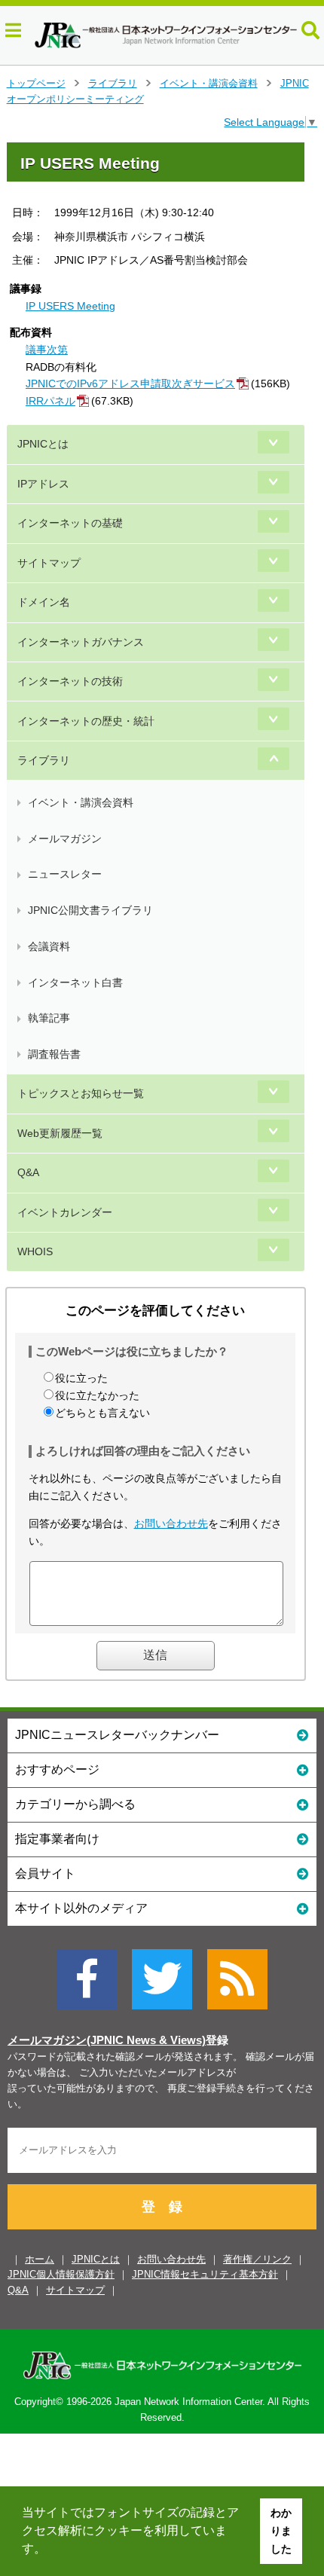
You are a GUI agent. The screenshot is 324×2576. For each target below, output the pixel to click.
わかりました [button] (281, 2531)
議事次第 (47, 350)
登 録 (162, 2207)
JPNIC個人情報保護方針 (61, 2274)
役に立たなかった (97, 1395)
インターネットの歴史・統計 (86, 721)
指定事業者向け (57, 1839)
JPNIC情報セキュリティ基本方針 (205, 2274)
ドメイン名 (44, 602)
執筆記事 (49, 1018)
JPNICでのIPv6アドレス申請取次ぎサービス (130, 383)
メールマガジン (65, 839)
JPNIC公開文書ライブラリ (90, 910)
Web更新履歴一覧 (60, 1133)
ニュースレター (65, 874)
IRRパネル (50, 401)
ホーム (40, 2259)
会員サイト (45, 1873)
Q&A (28, 1172)
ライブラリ (113, 83)
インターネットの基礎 (70, 523)
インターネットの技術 (70, 681)
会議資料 (49, 946)
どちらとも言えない (102, 1413)
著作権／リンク (257, 2259)
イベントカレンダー (65, 1212)
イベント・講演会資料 (209, 83)
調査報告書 (54, 1054)
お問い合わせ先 (171, 1523)
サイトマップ (49, 563)
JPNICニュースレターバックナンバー (117, 1735)
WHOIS (35, 1251)
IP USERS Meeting (70, 306)
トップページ (36, 83)
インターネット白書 (75, 982)
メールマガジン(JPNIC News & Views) (107, 2040)
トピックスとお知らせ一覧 (81, 1093)
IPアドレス (43, 484)
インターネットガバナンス (81, 642)
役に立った (81, 1378)
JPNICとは (43, 444)
